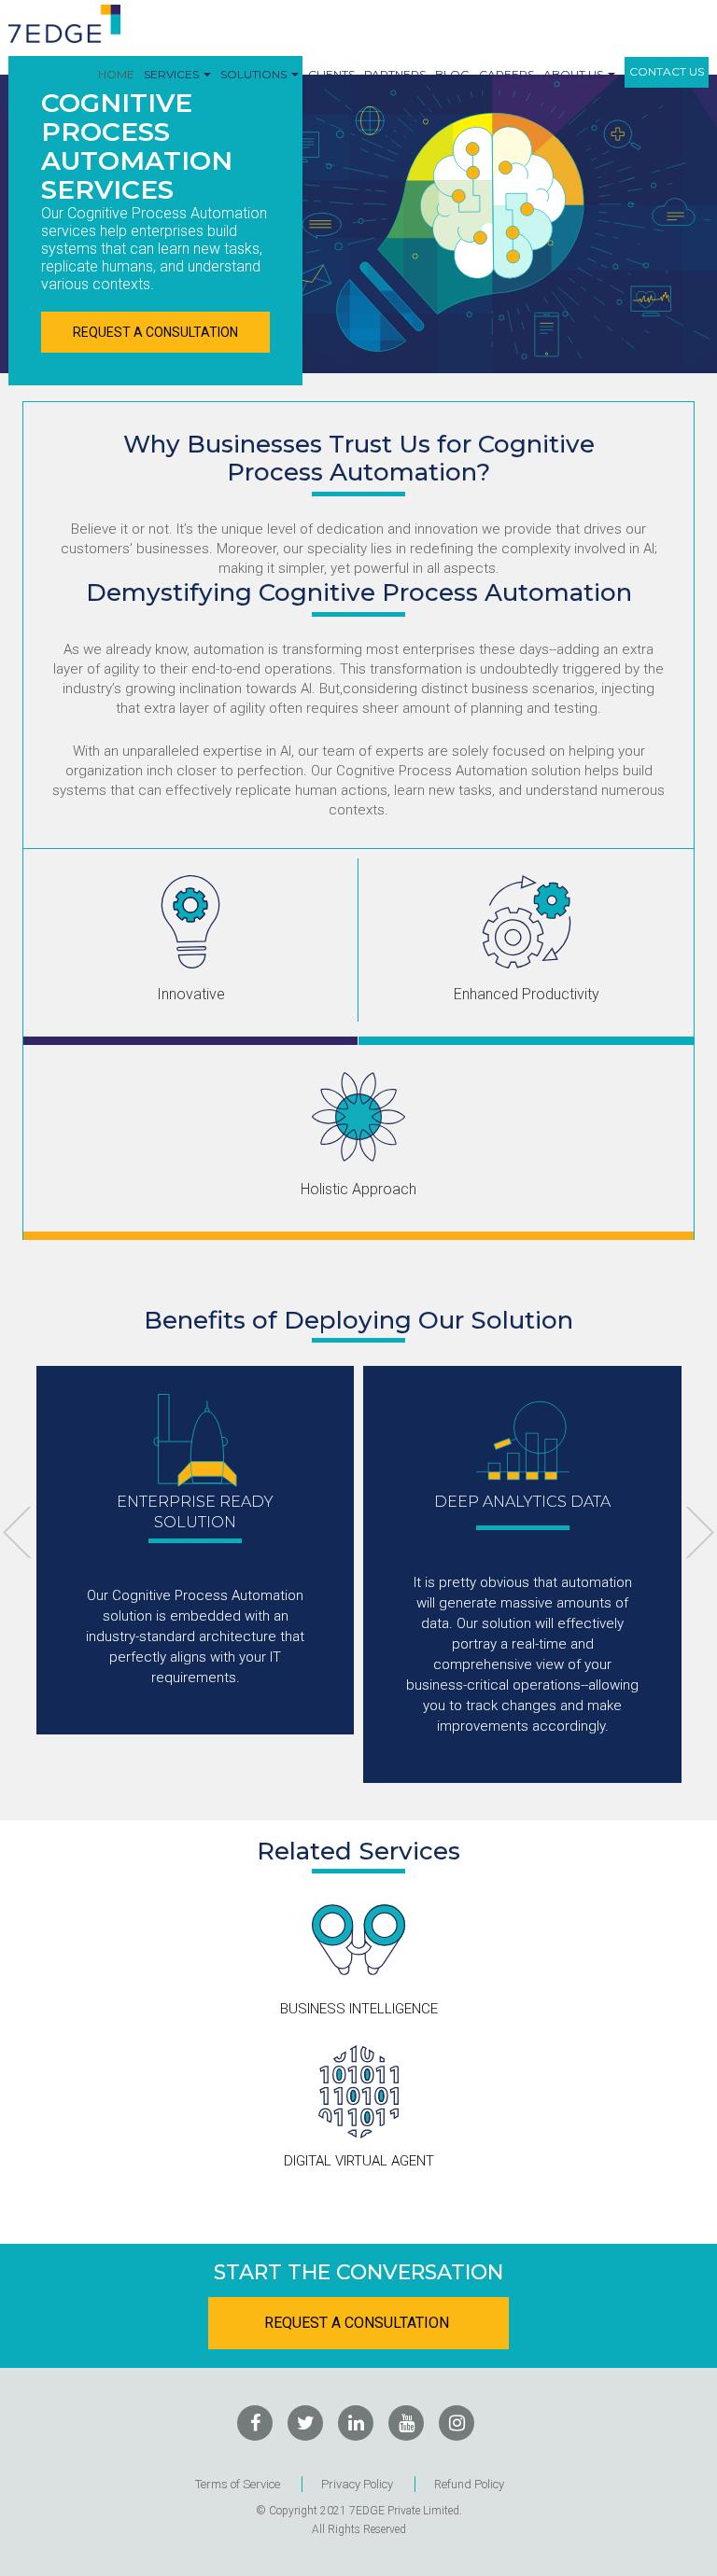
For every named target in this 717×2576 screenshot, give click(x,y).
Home (116, 74)
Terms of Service (238, 2484)
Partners (395, 74)
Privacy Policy (357, 2484)
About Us (575, 74)
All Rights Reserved (359, 2529)
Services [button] (173, 74)
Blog (452, 74)
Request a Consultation (155, 332)
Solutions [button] (255, 74)
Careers (506, 74)
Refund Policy (469, 2484)
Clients (331, 74)
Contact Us (667, 71)
